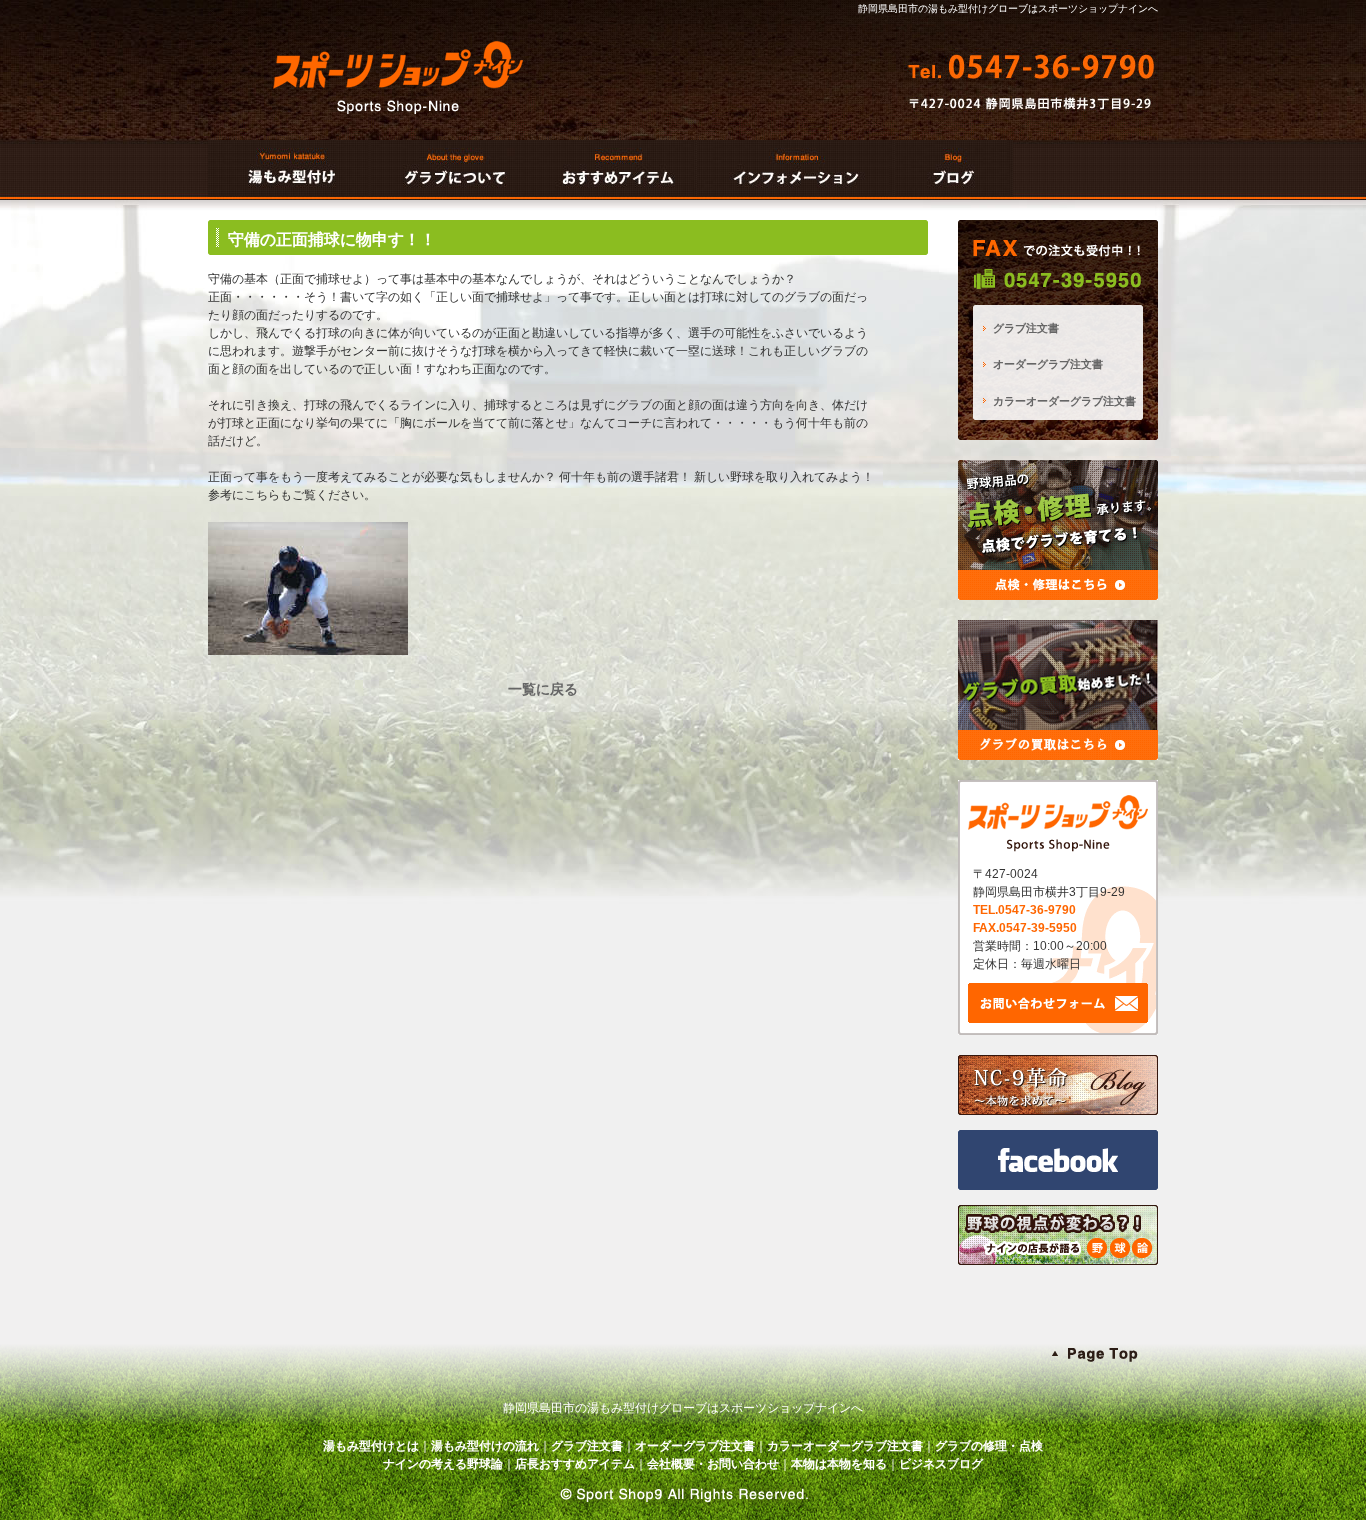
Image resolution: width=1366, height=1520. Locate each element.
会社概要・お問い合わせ (713, 1464)
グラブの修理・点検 (989, 1446)
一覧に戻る (543, 689)
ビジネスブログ (941, 1464)
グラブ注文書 (1026, 328)
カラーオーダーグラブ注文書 (1064, 401)
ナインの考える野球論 (443, 1464)
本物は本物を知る (839, 1464)
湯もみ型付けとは (371, 1446)
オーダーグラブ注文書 (1048, 364)
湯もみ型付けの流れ (485, 1446)
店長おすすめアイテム (575, 1464)
